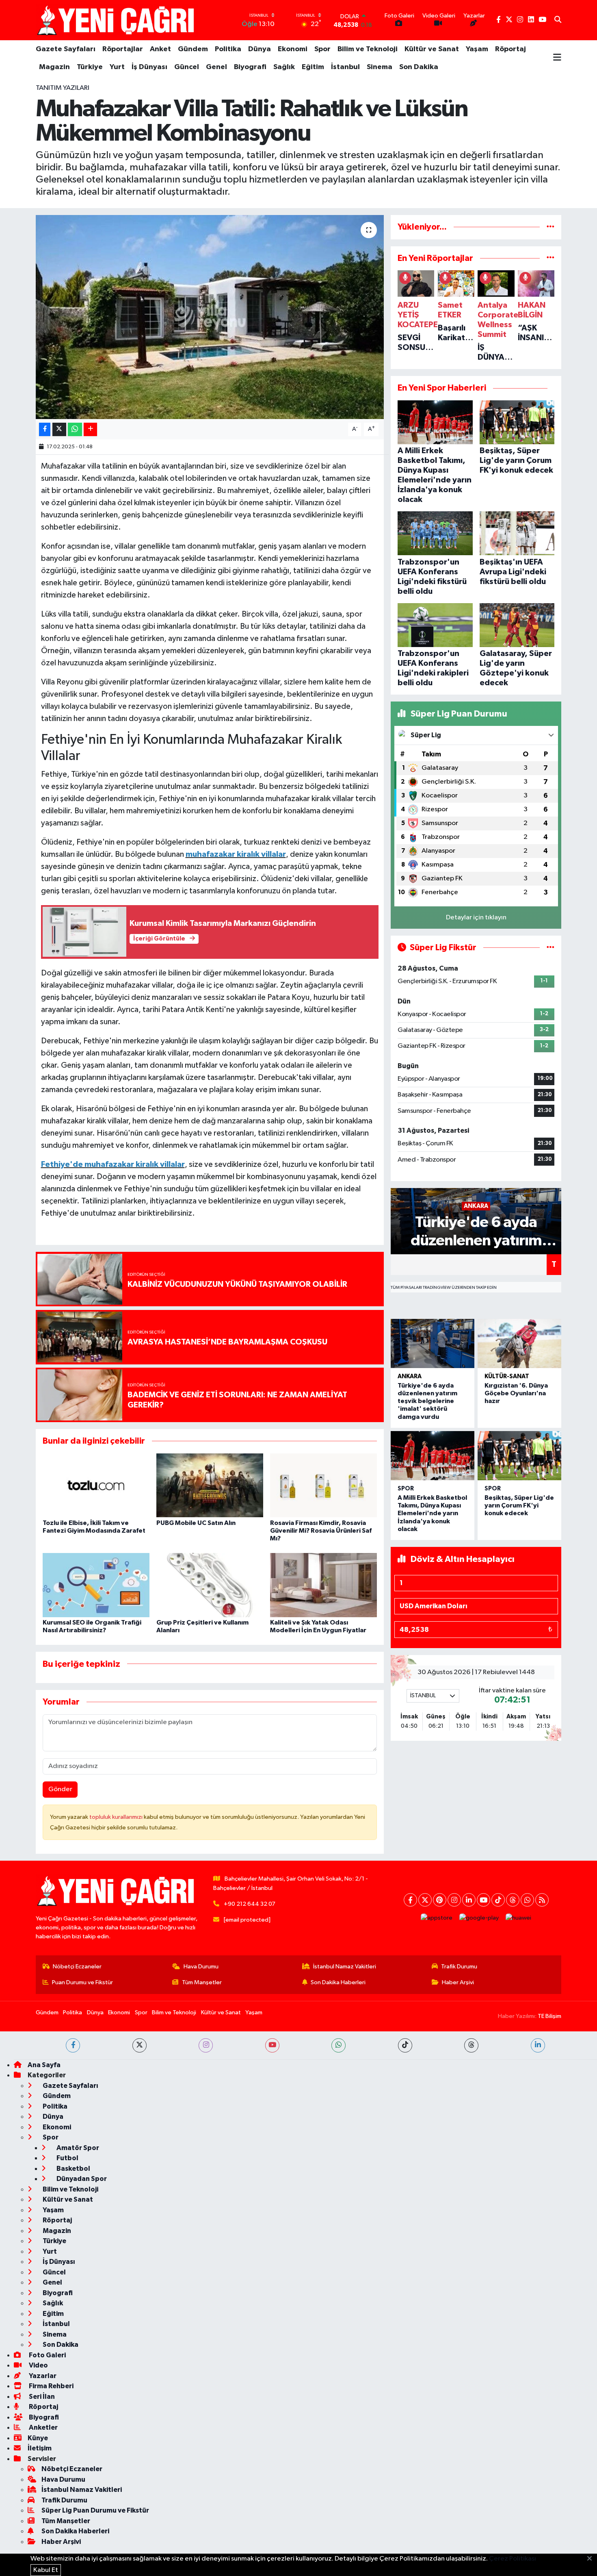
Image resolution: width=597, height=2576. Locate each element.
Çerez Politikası (513, 2559)
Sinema (380, 67)
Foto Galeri (47, 2355)
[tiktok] (405, 2045)
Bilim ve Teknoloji (368, 49)
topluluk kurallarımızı (117, 1817)
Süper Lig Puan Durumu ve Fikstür (95, 2510)
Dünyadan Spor (81, 2179)
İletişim (40, 2448)
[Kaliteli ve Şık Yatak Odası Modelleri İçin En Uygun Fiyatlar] (323, 1585)
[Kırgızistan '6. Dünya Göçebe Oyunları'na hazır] (519, 1343)
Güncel (187, 67)
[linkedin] (538, 2045)
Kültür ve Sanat (432, 49)
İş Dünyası (149, 67)
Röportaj (510, 49)
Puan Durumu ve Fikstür (82, 1982)
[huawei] (519, 1918)
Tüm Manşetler (202, 1982)
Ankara (410, 1376)
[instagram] (206, 2045)
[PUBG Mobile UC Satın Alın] (210, 1485)
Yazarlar (42, 2376)
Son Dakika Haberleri (338, 1982)
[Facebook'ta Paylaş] (45, 429)
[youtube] (272, 2045)
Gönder (60, 1789)
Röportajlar (123, 49)
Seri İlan (41, 2397)
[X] (425, 1900)
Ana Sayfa (44, 2065)
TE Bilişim (549, 2016)
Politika (228, 49)
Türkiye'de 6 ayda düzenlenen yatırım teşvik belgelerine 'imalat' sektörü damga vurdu (427, 1401)
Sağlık (284, 67)
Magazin (54, 67)
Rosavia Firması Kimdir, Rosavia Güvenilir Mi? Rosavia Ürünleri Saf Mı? (321, 1531)
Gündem (193, 49)
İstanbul (345, 67)
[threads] (471, 2045)
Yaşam (477, 49)
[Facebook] (410, 1900)
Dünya (260, 49)
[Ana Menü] (557, 58)
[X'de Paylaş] (59, 429)
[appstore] (437, 1918)
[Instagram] (454, 1900)
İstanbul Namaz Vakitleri (345, 1967)
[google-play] (479, 1918)
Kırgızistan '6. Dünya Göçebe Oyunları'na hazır (516, 1393)
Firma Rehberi (51, 2386)
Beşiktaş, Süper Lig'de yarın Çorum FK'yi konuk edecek (519, 1505)
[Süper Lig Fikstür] (550, 948)
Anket (160, 49)
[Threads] (513, 1900)
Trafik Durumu (459, 1967)
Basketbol (73, 2169)
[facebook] (73, 2045)
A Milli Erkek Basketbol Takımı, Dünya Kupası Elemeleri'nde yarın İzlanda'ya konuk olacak (432, 1513)
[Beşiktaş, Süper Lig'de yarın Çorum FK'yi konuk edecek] (519, 1456)
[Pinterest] (440, 1900)
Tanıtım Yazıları (63, 88)
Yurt (117, 67)
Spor (322, 49)
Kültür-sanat (507, 1376)
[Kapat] (592, 2559)
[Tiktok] (498, 1900)
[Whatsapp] (527, 1900)
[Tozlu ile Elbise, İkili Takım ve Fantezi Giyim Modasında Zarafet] (96, 1485)
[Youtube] (483, 1900)
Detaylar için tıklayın (476, 918)
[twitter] (140, 2045)
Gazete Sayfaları (66, 49)
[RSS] (542, 1900)
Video (38, 2365)
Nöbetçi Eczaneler (77, 1967)
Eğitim (313, 67)
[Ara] (558, 20)
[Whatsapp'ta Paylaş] (75, 429)
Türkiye (90, 67)
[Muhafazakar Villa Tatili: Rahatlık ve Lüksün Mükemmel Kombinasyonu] (210, 317)
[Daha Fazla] (90, 429)
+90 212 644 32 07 (250, 1904)
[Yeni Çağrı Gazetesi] (117, 20)
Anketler (43, 2427)
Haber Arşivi (458, 1982)
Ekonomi (293, 49)
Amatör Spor (77, 2148)
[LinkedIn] (469, 1900)
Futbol (67, 2158)
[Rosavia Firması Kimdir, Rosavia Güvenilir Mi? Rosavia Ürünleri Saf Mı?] (323, 1485)
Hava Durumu (201, 1967)
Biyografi (250, 67)
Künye (38, 2438)
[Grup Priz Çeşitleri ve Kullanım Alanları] (210, 1585)
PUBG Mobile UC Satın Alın (196, 1523)
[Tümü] (550, 227)
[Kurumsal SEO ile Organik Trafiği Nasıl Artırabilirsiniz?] (96, 1585)
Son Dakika (419, 67)
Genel (216, 67)
